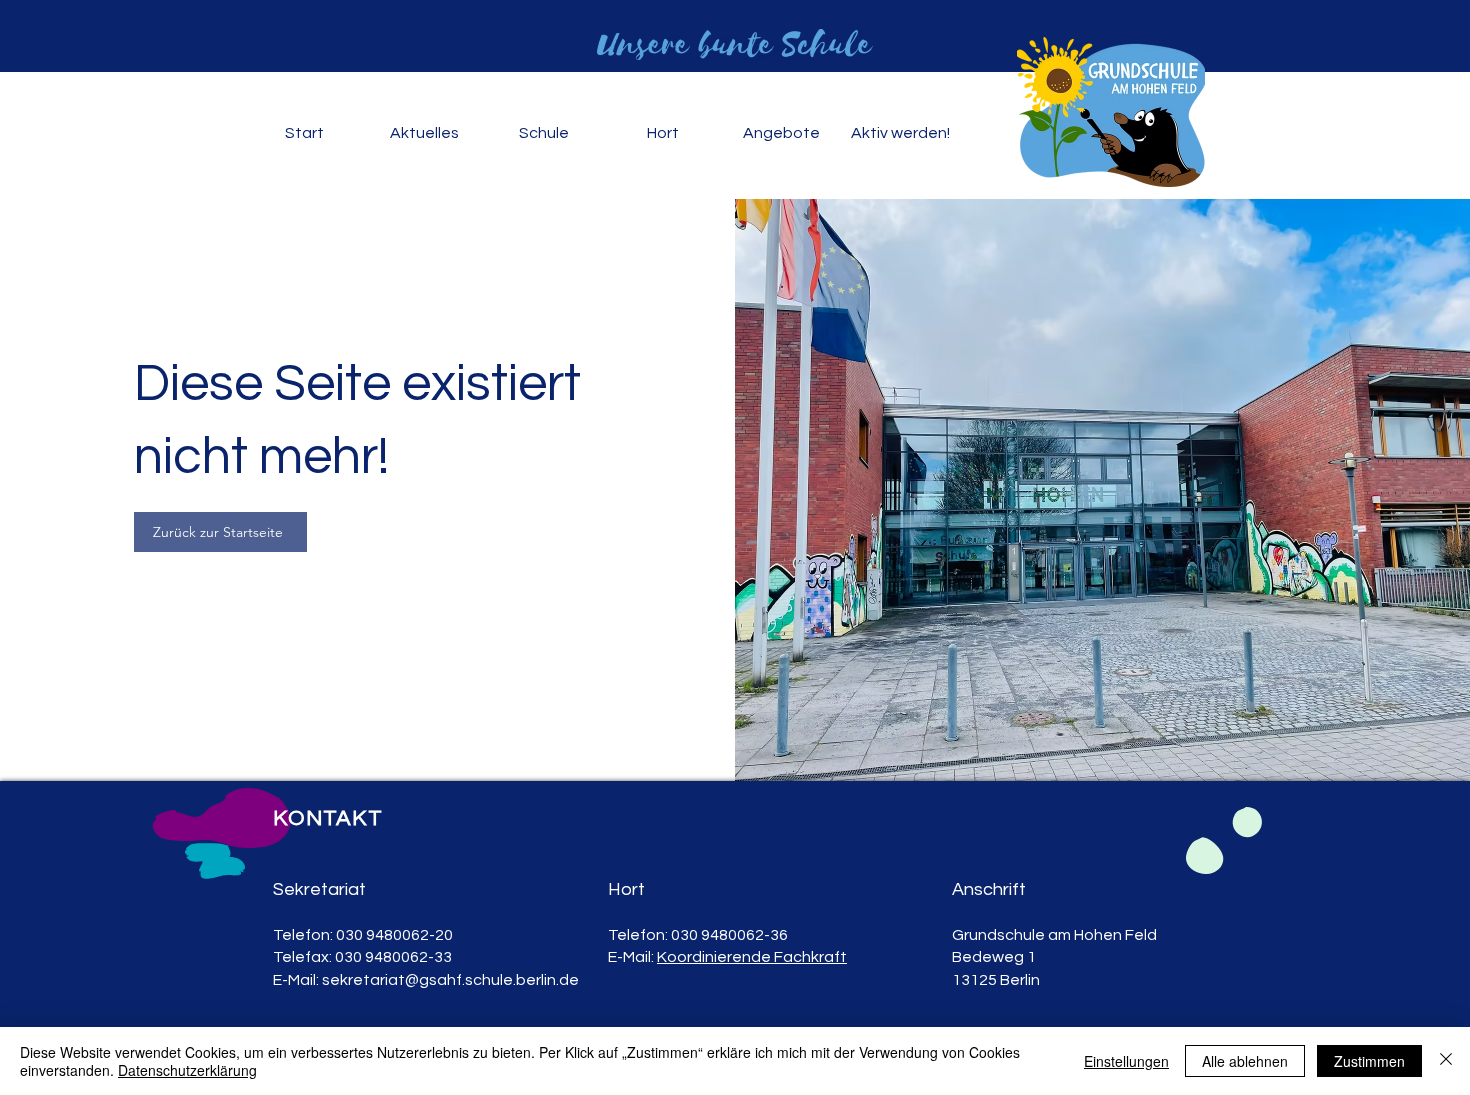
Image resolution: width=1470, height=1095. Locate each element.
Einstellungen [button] (1126, 1061)
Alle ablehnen (1245, 1061)
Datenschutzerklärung (187, 1070)
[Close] (1446, 1061)
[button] (424, 133)
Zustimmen (1369, 1061)
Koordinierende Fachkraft (752, 957)
